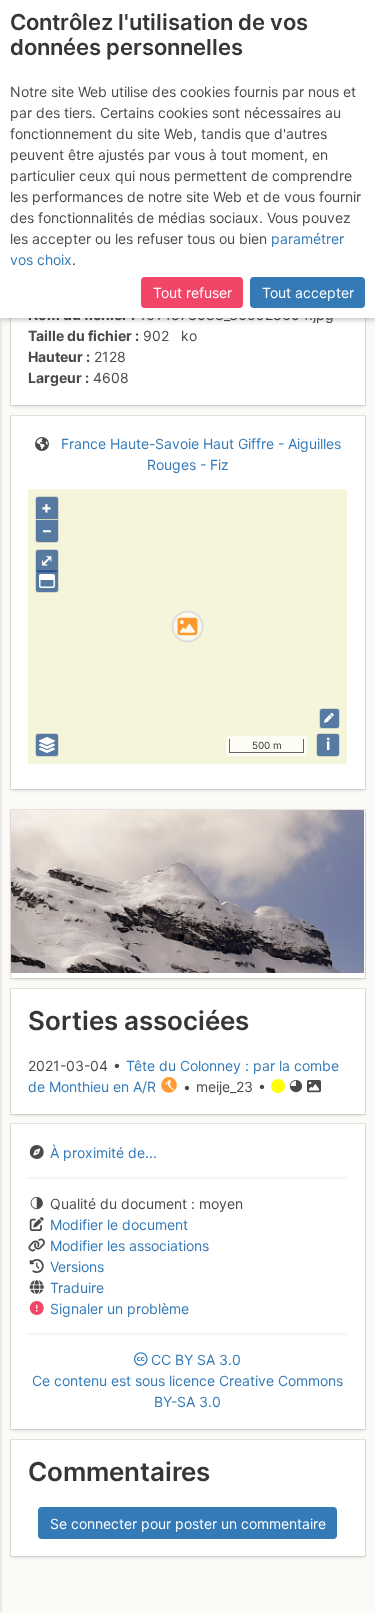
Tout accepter (308, 292)
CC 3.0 (187, 1380)
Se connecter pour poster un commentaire (188, 1523)
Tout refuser (192, 292)
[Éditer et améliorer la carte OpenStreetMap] (329, 718)
